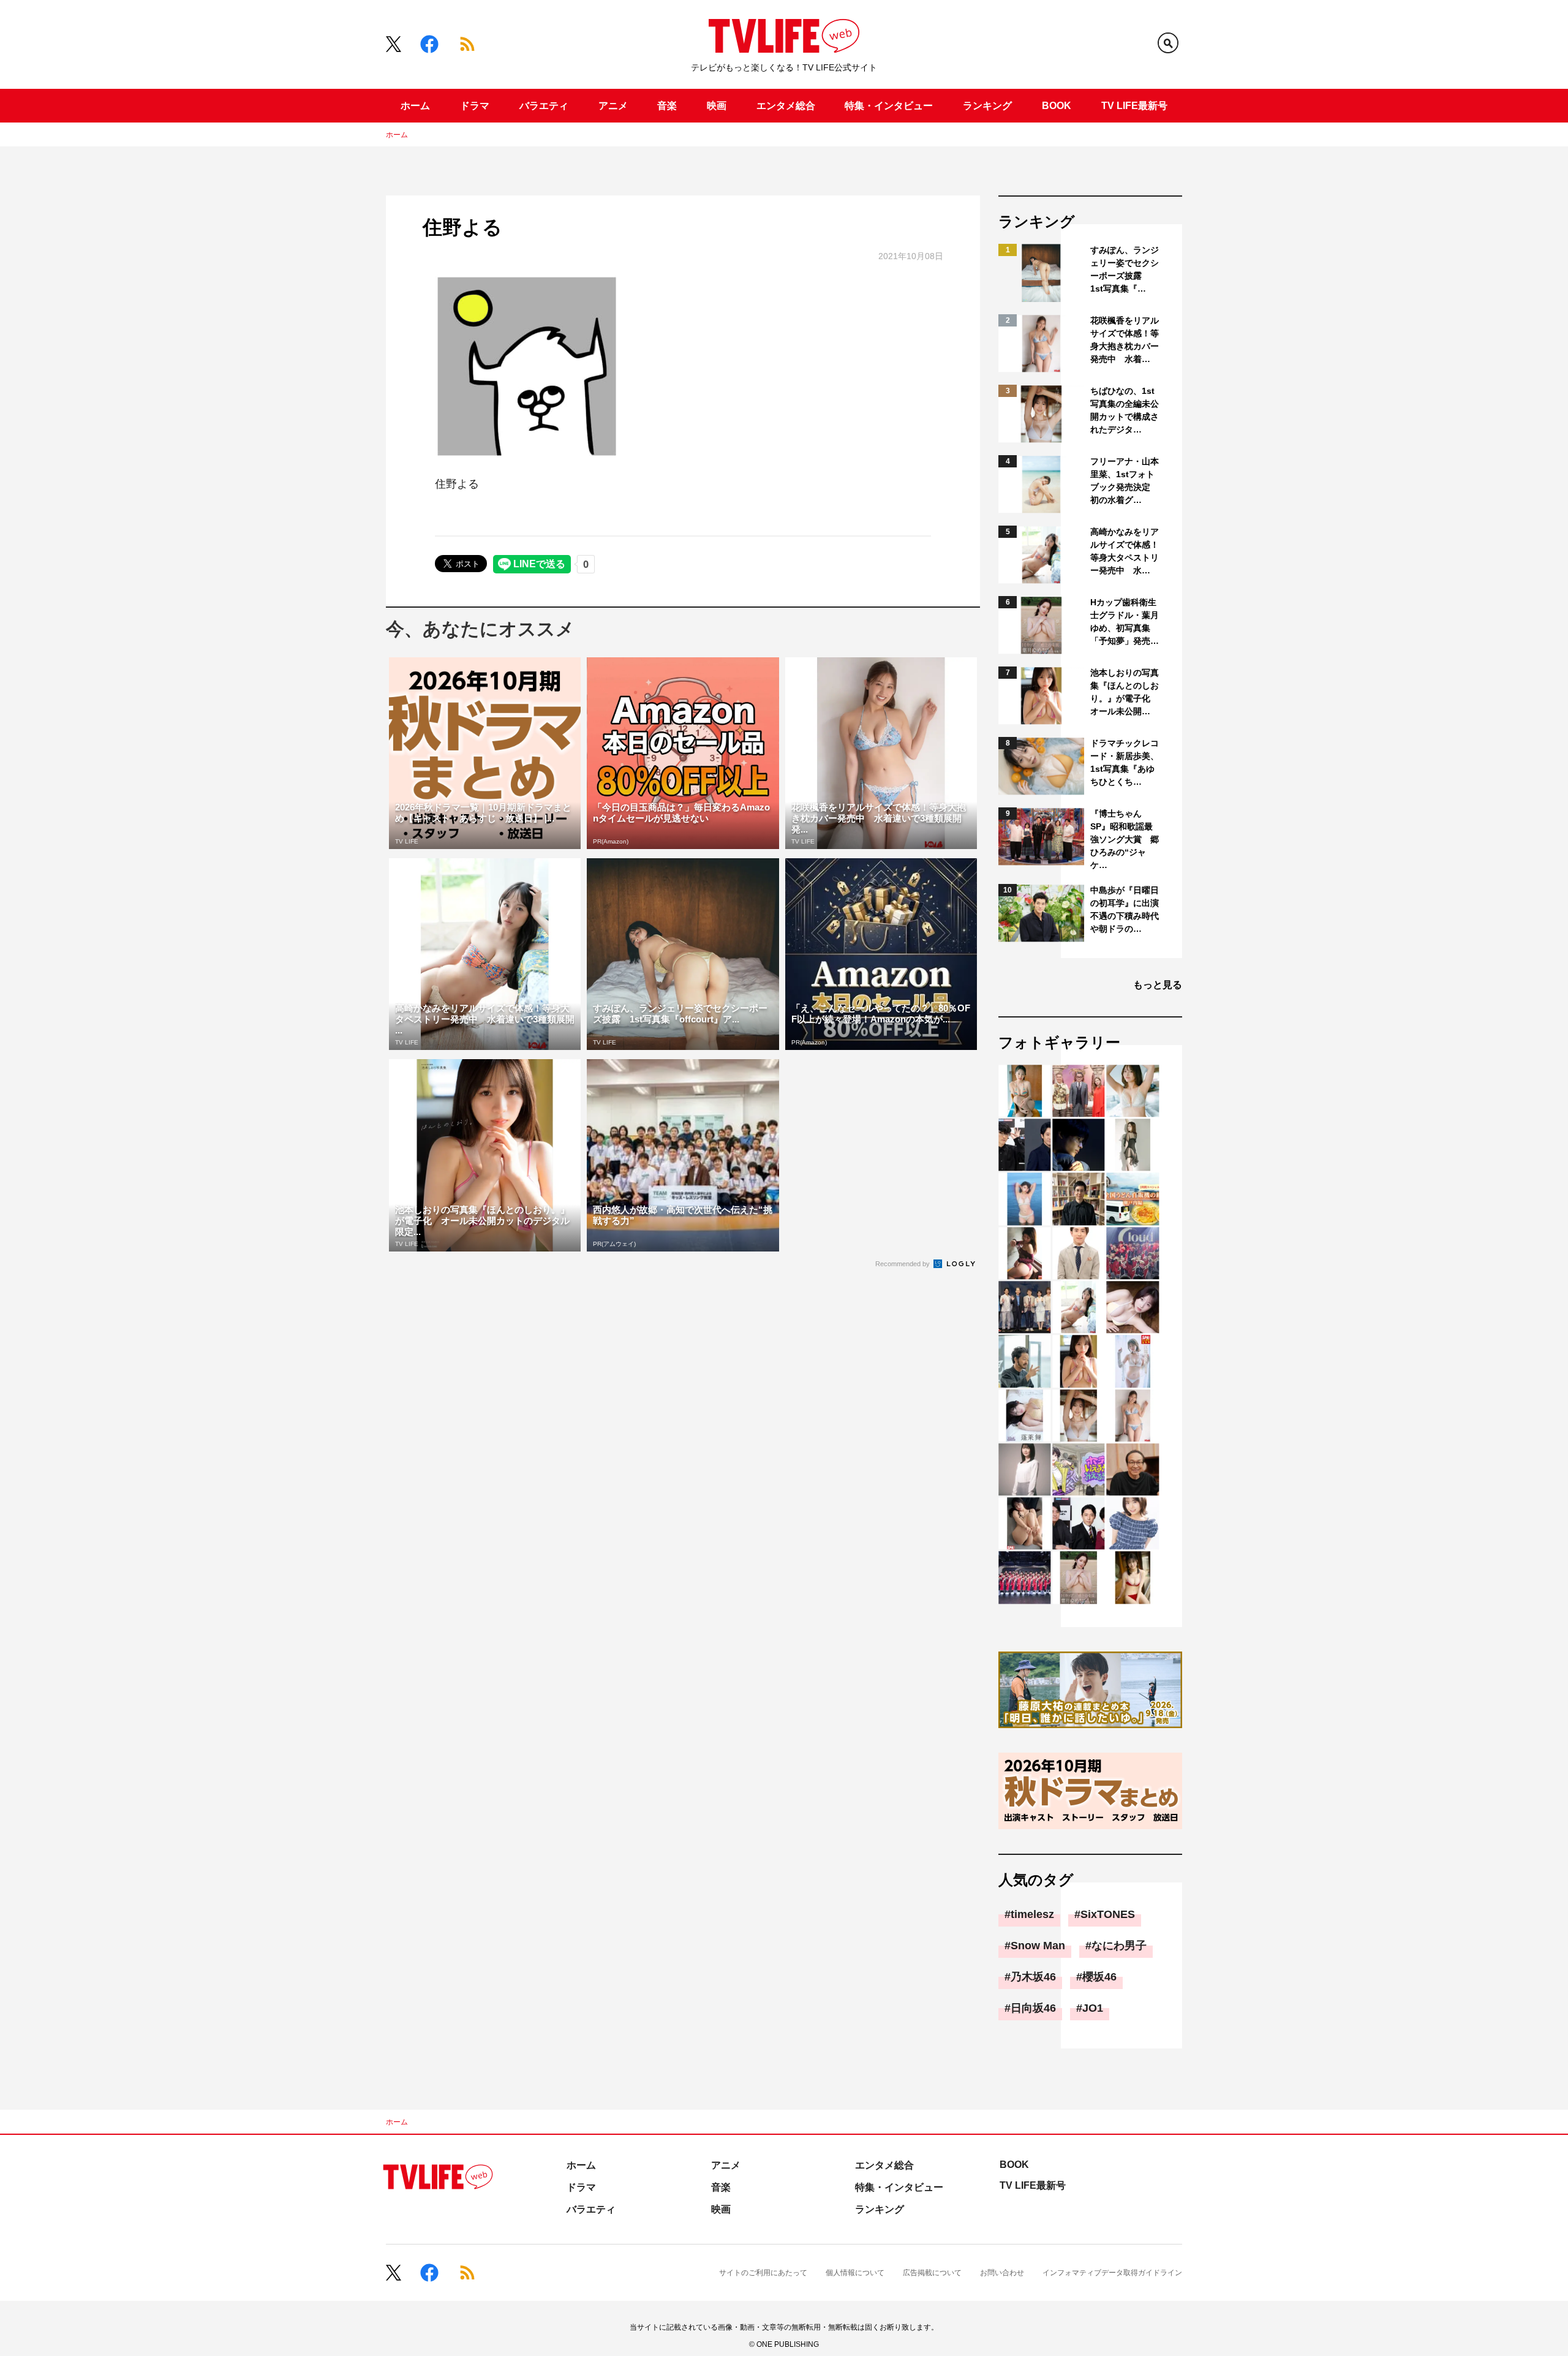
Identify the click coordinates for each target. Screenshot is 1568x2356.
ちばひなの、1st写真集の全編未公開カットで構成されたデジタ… (1125, 410)
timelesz (1032, 1914)
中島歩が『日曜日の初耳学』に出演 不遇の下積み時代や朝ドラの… (1125, 909)
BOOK (1057, 106)
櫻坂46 (1099, 1977)
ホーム (415, 106)
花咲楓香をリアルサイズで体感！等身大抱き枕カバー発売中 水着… (1125, 340)
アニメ (613, 106)
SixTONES (1108, 1914)
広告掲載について (932, 2273)
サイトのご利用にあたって (763, 2273)
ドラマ (475, 106)
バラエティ (544, 106)
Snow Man (1038, 1946)
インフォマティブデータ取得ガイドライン (1112, 2273)
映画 (717, 106)
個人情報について (855, 2273)
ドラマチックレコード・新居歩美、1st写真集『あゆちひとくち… (1125, 762)
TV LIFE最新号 (1134, 106)
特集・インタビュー (889, 106)
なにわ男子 (1119, 1946)
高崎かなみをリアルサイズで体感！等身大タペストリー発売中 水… (1125, 551)
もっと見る (1158, 985)
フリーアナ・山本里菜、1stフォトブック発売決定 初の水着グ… (1125, 481)
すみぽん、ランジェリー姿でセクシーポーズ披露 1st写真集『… (1125, 269)
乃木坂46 (1033, 1977)
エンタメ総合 (786, 106)
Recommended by (903, 1264)
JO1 (1093, 2008)
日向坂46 (1033, 2008)
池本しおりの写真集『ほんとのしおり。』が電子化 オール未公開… (1125, 692)
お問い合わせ (1002, 2273)
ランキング (987, 106)
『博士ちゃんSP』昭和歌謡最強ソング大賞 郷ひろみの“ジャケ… (1125, 839)
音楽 (667, 106)
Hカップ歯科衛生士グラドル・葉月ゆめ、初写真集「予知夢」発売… (1125, 621)
